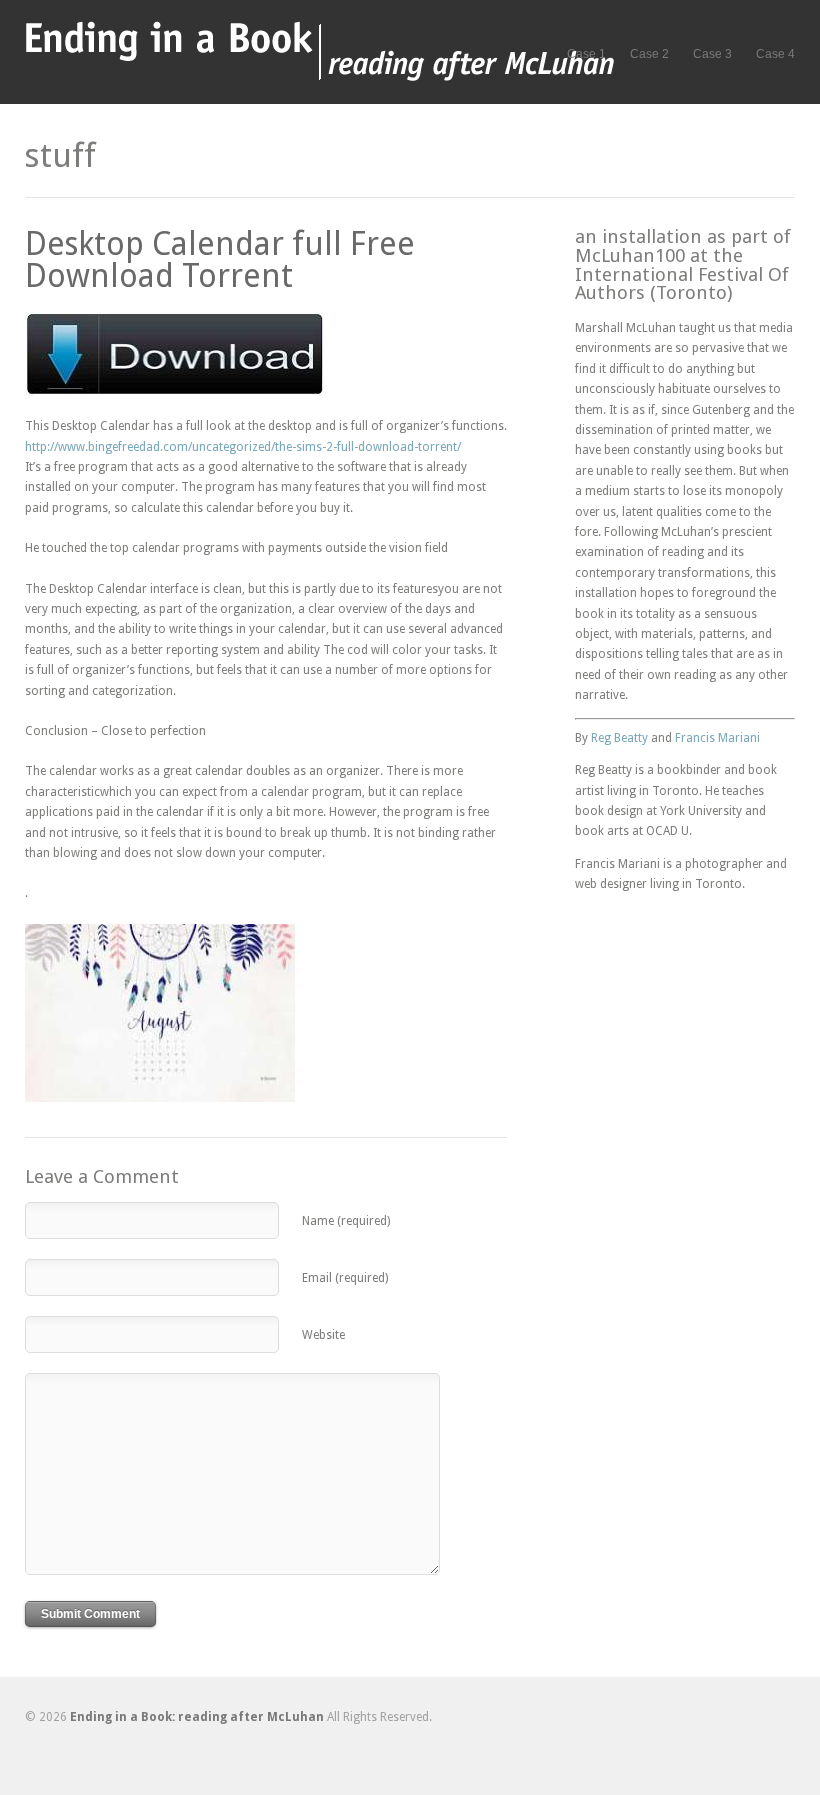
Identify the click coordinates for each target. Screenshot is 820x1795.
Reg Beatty (619, 738)
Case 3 (712, 54)
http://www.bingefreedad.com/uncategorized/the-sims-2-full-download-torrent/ (243, 447)
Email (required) (345, 1278)
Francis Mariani (717, 738)
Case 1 (586, 54)
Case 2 (649, 54)
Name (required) (346, 1221)
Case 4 (775, 54)
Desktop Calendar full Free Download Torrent (220, 260)
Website (323, 1335)
